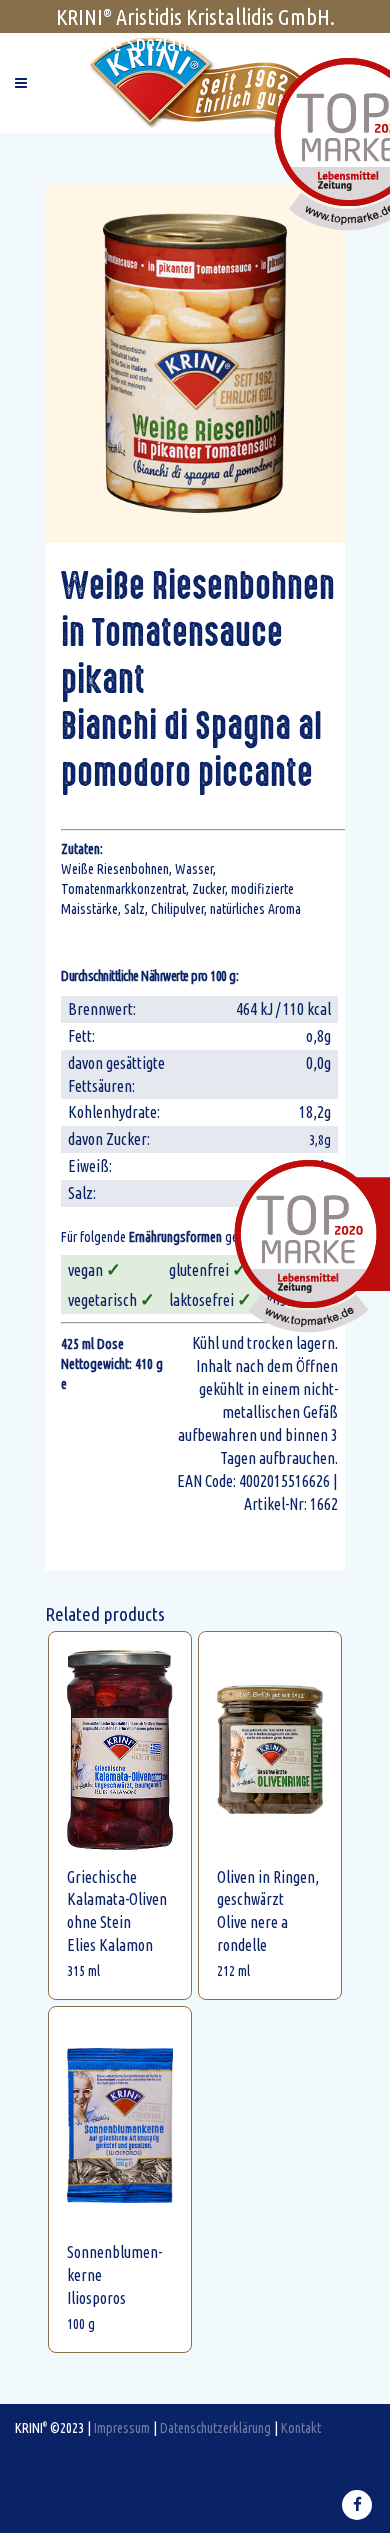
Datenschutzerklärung (215, 2427)
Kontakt (301, 2427)
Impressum (122, 2427)
